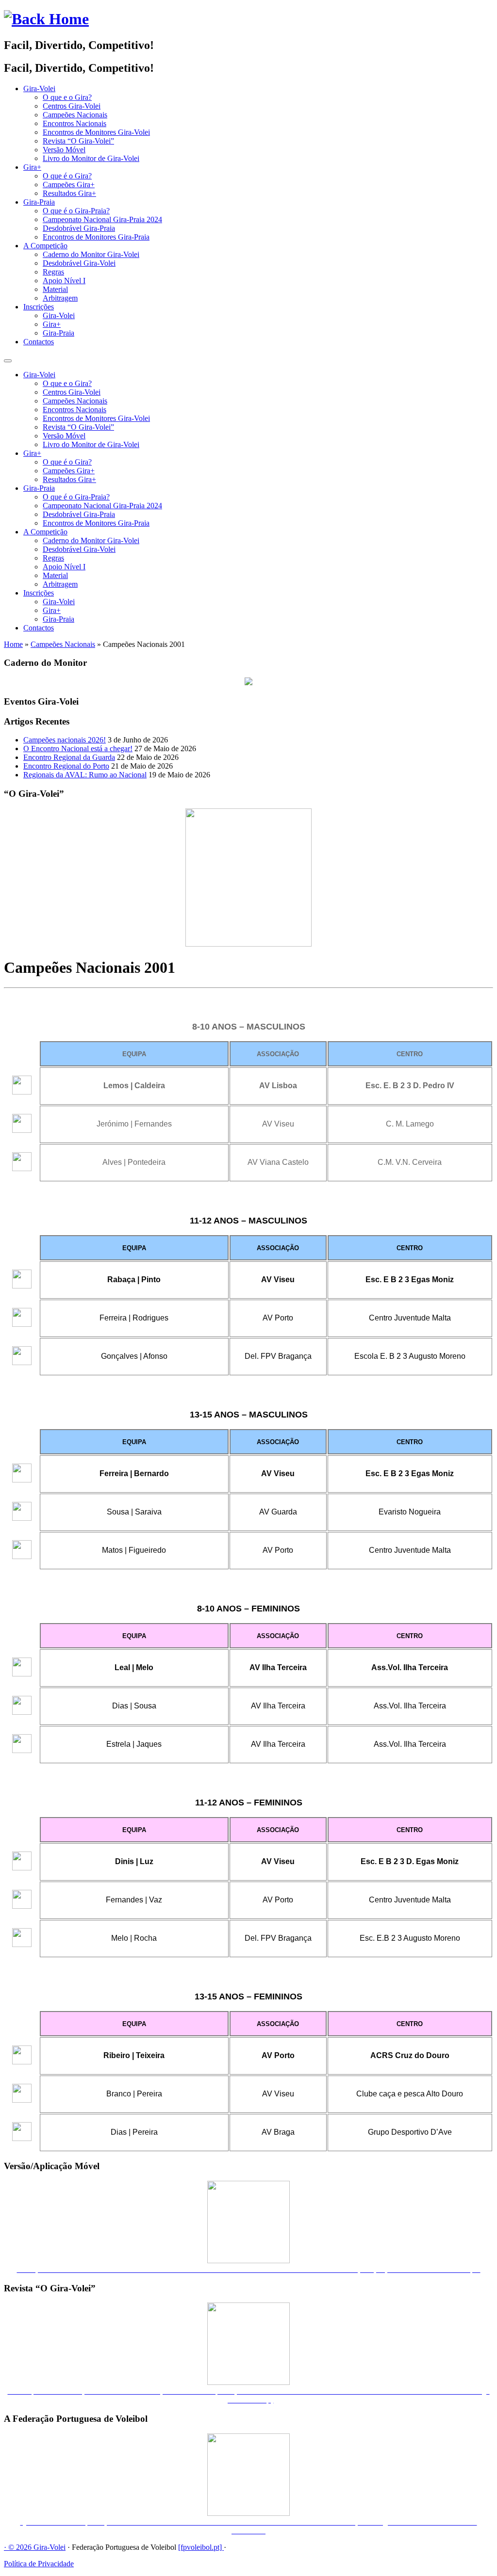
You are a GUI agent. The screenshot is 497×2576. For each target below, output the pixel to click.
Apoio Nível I (64, 281)
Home (13, 644)
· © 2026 (19, 2547)
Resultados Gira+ (69, 193)
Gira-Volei (39, 89)
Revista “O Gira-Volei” (78, 141)
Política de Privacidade (39, 2564)
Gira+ (32, 167)
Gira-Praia (39, 202)
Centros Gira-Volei (72, 106)
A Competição (45, 246)
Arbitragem (60, 298)
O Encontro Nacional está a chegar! (78, 749)
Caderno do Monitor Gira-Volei (91, 254)
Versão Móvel (64, 150)
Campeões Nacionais (75, 115)
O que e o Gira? (67, 97)
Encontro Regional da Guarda (69, 757)
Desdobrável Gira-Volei (79, 263)
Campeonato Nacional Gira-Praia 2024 (102, 219)
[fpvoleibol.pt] (201, 2547)
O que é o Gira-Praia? (76, 211)
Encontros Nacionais (75, 123)
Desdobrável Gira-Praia (79, 228)
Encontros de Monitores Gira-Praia (96, 237)
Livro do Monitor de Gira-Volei (91, 158)
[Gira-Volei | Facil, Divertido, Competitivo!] (46, 19)
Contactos (39, 342)
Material (55, 289)
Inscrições (39, 307)
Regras (53, 272)
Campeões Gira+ (69, 185)
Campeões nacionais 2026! (65, 740)
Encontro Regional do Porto (66, 766)
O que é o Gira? (67, 176)
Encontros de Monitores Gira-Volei (96, 132)
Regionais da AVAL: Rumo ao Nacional (85, 775)
